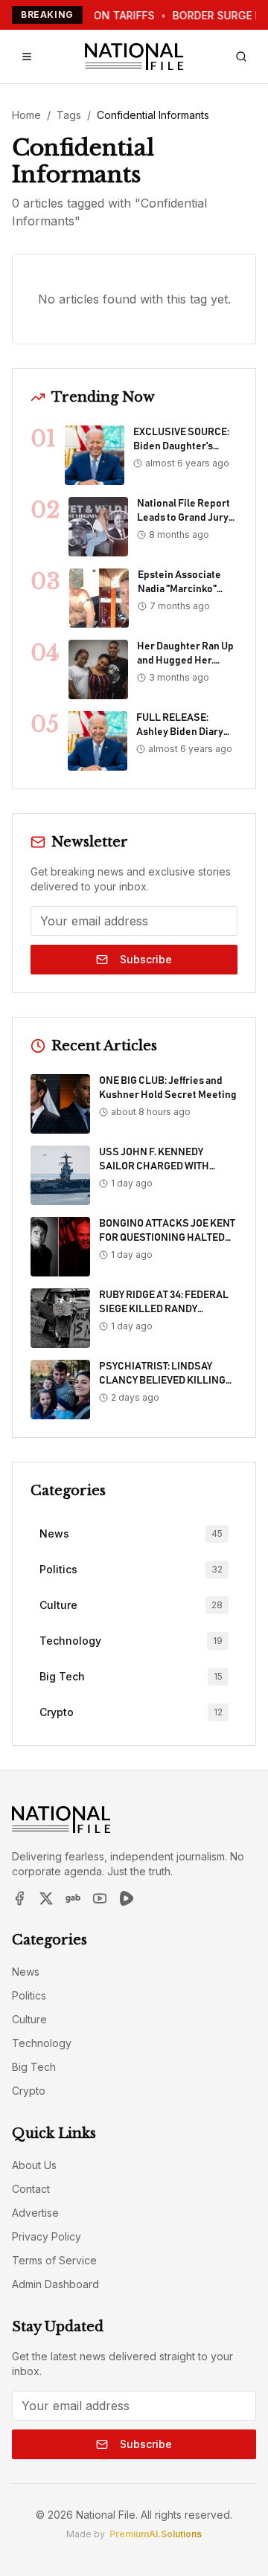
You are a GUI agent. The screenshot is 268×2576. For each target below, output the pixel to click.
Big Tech (34, 2067)
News (26, 1972)
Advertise (35, 2213)
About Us (34, 2165)
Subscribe (146, 959)
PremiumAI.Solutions (156, 2534)
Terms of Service (54, 2260)
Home (26, 115)
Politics (29, 1995)
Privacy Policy (47, 2236)
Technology (42, 2043)
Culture (29, 2019)
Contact (31, 2189)
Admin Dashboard (55, 2284)
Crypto (29, 2091)
